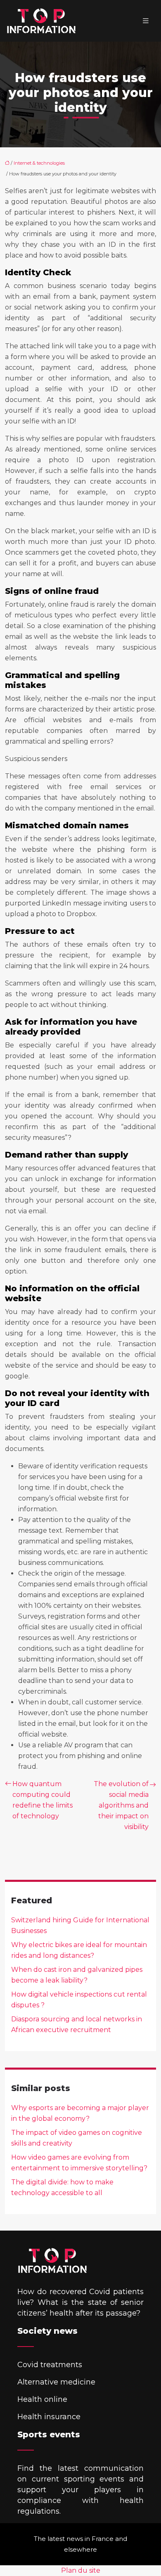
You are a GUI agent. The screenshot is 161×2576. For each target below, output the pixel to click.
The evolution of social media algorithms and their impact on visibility (121, 1805)
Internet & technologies (39, 163)
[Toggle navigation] (146, 21)
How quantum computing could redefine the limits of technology (43, 1800)
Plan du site (81, 2570)
